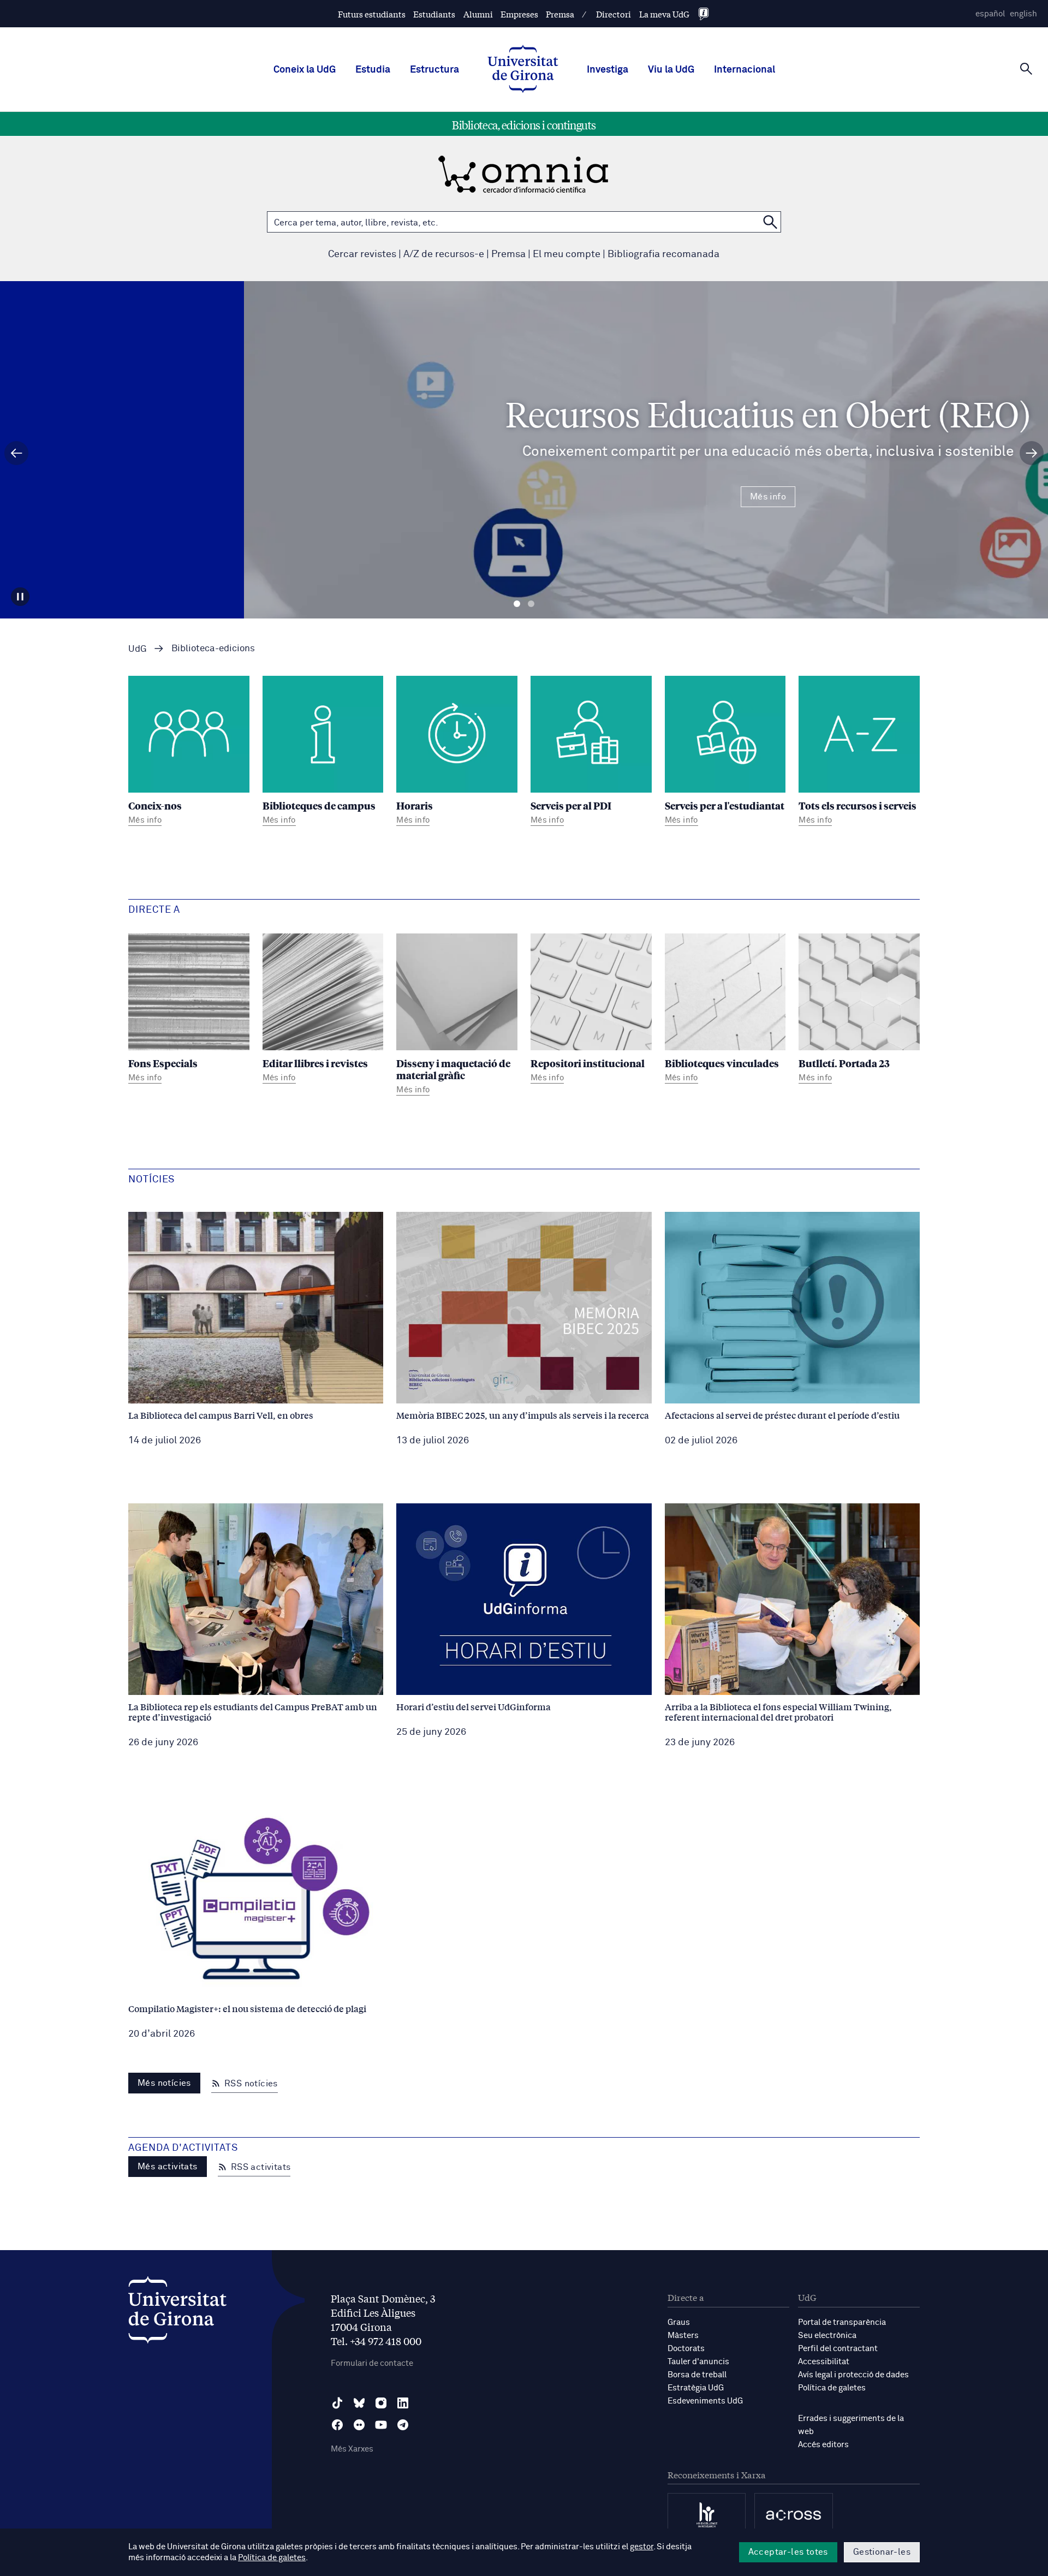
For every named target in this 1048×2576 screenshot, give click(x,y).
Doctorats (686, 2349)
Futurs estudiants (372, 14)
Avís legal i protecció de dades (853, 2375)
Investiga (608, 70)
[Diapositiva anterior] (16, 453)
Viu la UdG (671, 70)
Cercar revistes (362, 254)
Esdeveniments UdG (705, 2401)
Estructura (434, 70)
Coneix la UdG (305, 70)
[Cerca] (1026, 69)
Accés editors (823, 2445)
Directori (614, 14)
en (1023, 14)
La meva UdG (664, 14)
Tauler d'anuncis (698, 2362)
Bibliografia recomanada (663, 254)
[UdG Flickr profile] (359, 2425)
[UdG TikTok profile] (337, 2403)
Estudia (373, 70)
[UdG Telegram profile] (403, 2425)
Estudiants (434, 14)
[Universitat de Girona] (177, 2313)
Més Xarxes (352, 2449)
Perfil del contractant (838, 2349)
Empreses (519, 14)
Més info (524, 497)
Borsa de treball (697, 2375)
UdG (138, 649)
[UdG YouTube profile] (381, 2425)
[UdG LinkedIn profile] (403, 2403)
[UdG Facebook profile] (337, 2425)
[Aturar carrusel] (20, 597)
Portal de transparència (842, 2322)
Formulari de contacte (372, 2363)
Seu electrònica (827, 2336)
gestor (642, 2547)
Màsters (683, 2336)
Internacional (745, 70)
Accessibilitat (824, 2362)
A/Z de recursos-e (444, 254)
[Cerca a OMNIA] (770, 222)
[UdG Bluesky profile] (359, 2403)
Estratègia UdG (696, 2388)
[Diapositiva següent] (1032, 453)
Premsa (560, 14)
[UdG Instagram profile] (381, 2403)
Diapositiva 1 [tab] (517, 604)
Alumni (478, 14)
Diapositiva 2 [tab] (531, 604)
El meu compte (567, 254)
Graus (679, 2322)
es (990, 14)
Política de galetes (832, 2388)
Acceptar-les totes (788, 2552)
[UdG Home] (523, 70)
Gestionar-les (882, 2552)
